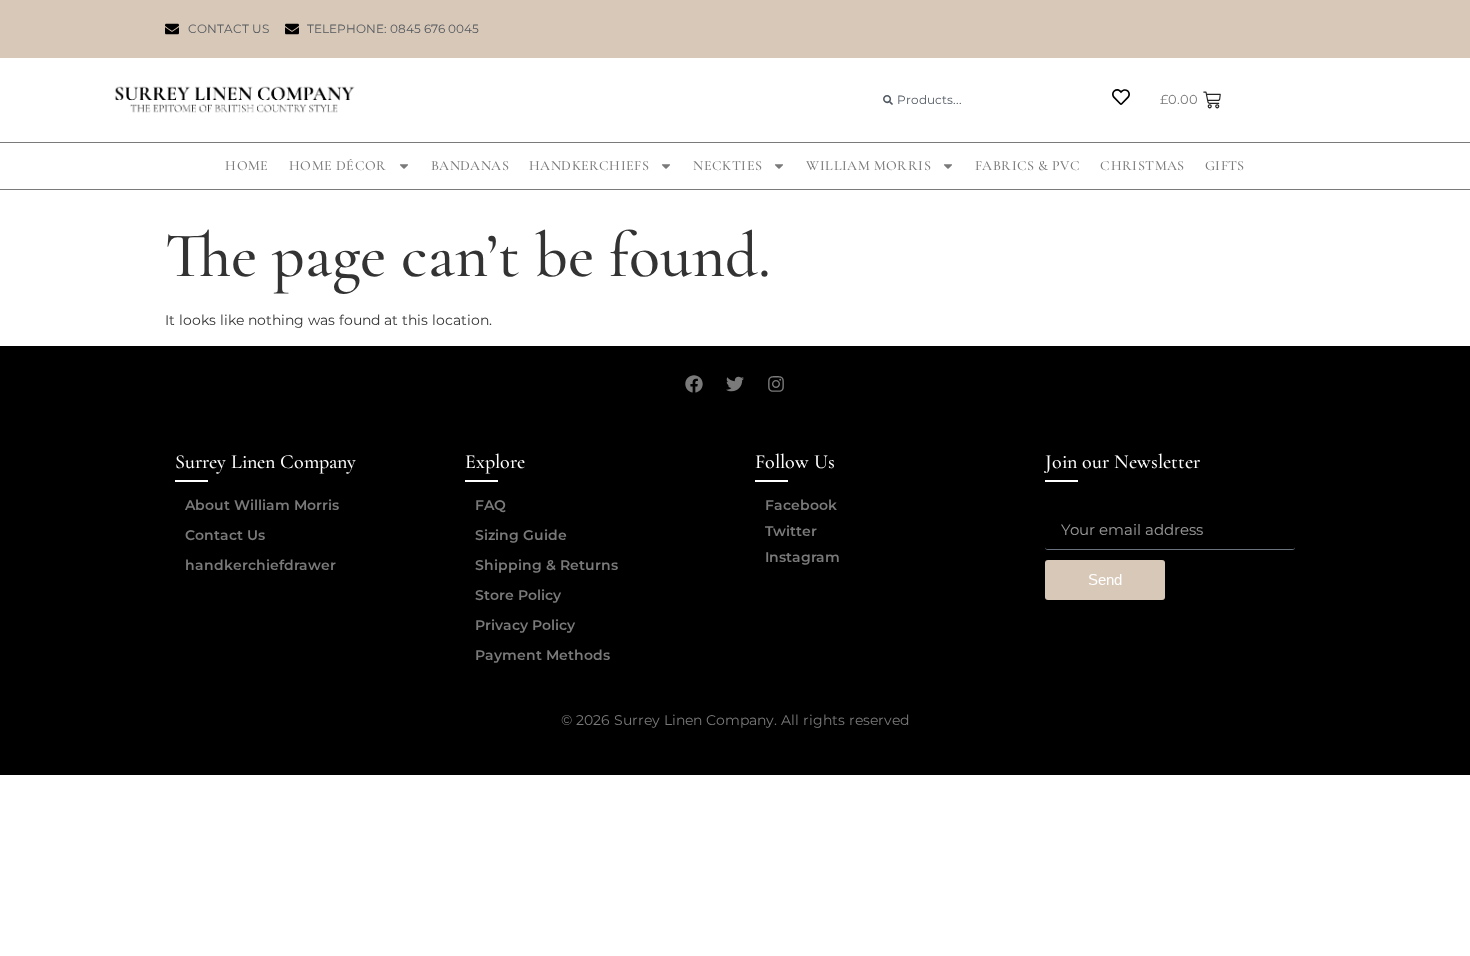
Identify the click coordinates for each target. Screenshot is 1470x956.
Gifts (1225, 165)
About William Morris (262, 505)
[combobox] (979, 99)
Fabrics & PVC (1027, 165)
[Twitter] (735, 384)
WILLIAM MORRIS (868, 165)
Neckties (727, 165)
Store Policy (518, 595)
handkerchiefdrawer (260, 565)
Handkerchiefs (589, 165)
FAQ (490, 505)
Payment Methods (542, 655)
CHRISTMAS (1142, 165)
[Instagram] (776, 384)
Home (247, 165)
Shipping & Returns (546, 565)
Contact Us (225, 535)
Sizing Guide (521, 535)
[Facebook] (694, 384)
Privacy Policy (525, 625)
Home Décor (338, 165)
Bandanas (470, 165)
